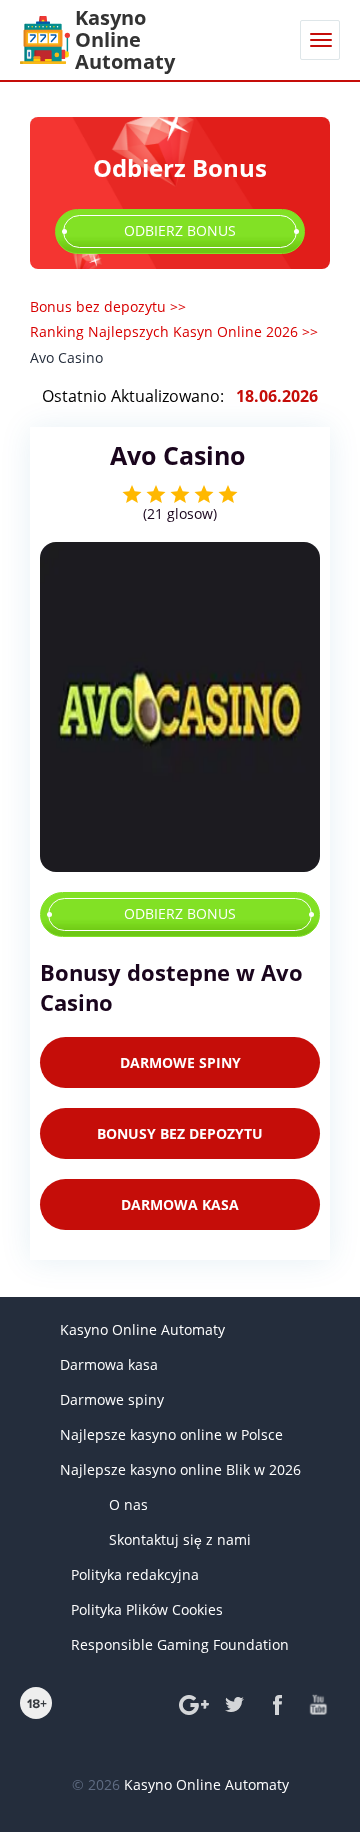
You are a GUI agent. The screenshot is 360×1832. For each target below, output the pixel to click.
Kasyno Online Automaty (142, 1329)
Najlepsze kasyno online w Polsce (171, 1434)
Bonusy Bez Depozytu (180, 1133)
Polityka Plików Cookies (147, 1609)
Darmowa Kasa (180, 1204)
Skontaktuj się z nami (180, 1539)
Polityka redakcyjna (135, 1574)
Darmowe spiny (112, 1399)
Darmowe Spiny (180, 1062)
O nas (128, 1504)
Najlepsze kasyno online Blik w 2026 (180, 1469)
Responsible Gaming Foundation (180, 1644)
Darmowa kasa (109, 1364)
